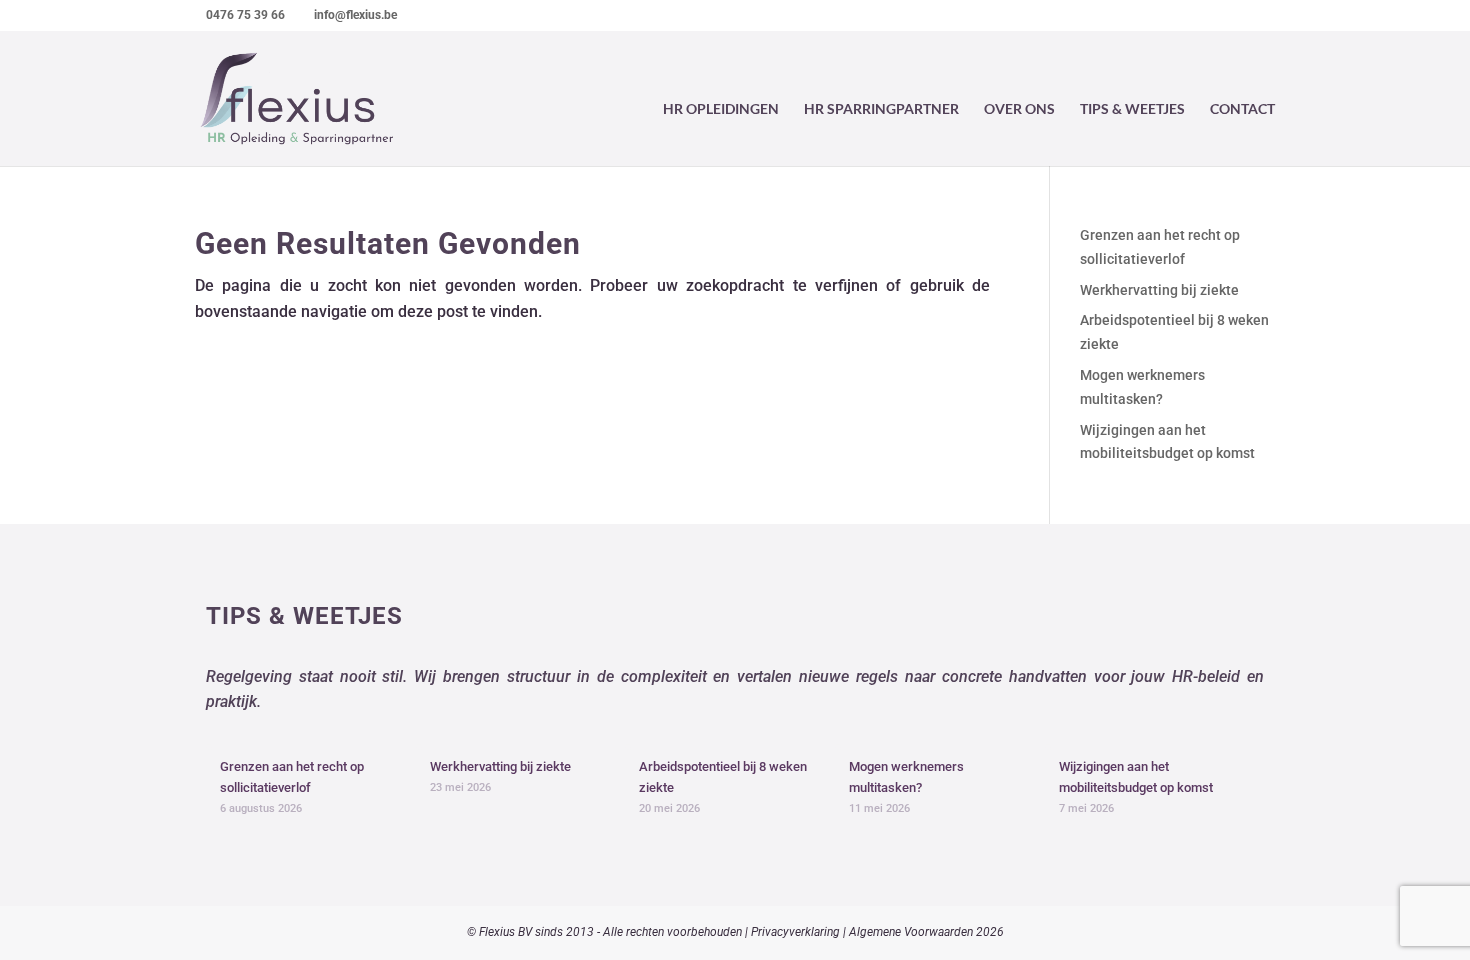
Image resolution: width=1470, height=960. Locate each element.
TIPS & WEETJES (1132, 109)
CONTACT (1242, 109)
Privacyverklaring (795, 932)
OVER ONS (1019, 109)
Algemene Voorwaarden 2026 (926, 932)
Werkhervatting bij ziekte (1159, 290)
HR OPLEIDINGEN (721, 109)
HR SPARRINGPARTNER (881, 109)
